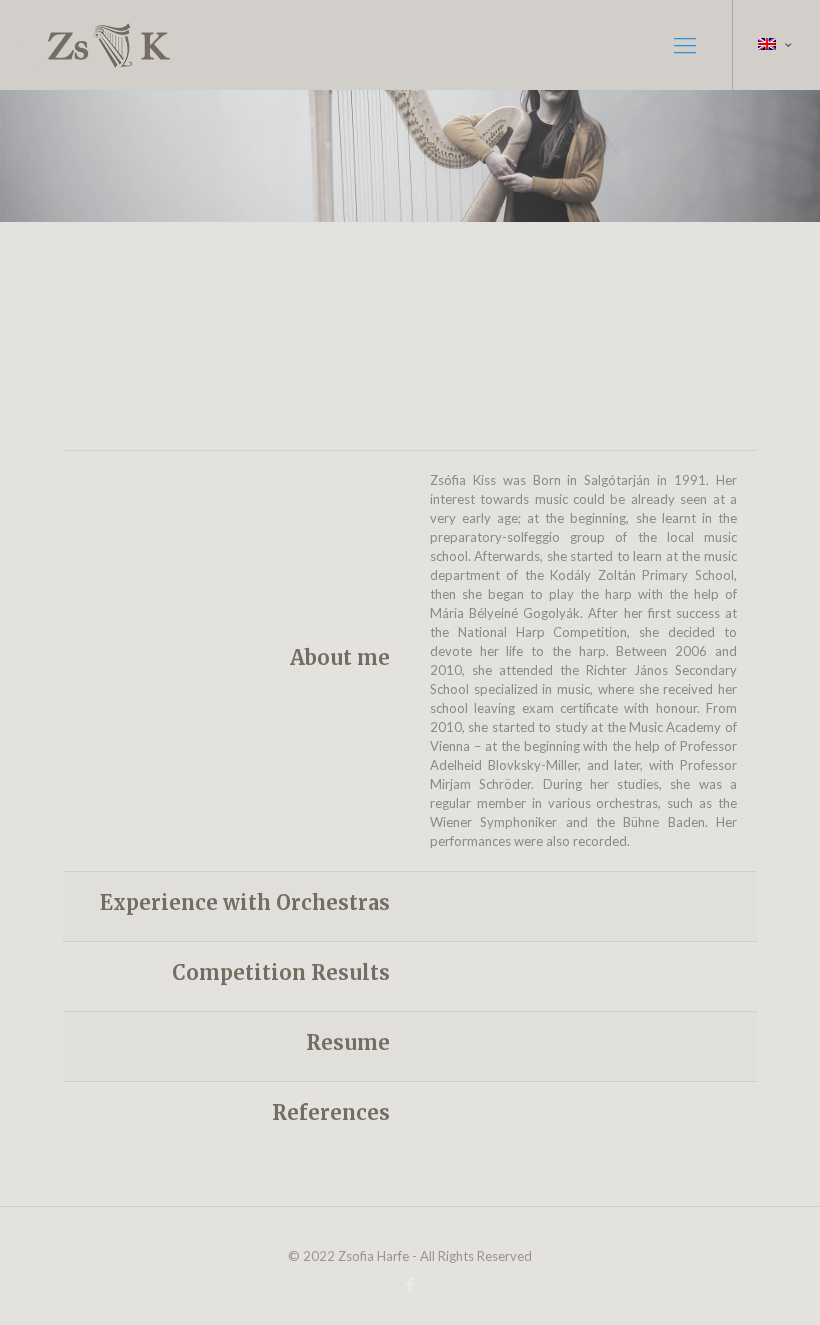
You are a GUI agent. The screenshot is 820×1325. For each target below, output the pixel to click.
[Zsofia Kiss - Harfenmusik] (111, 45)
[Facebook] (409, 1284)
